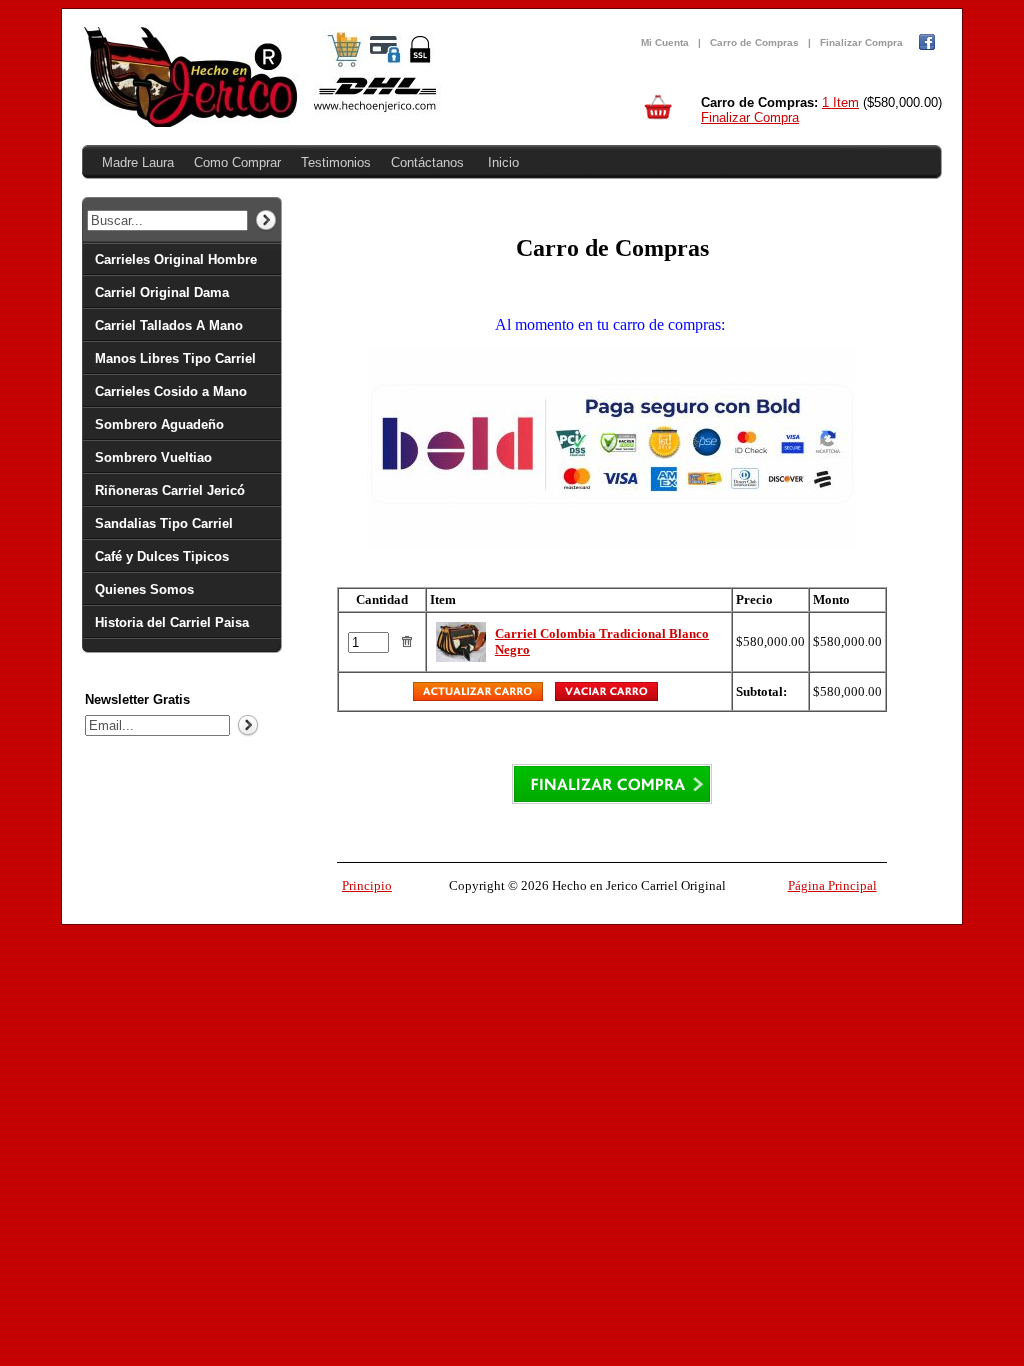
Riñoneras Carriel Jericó (170, 490)
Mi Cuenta (665, 42)
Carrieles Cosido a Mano (171, 391)
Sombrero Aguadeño (159, 424)
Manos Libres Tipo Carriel (175, 358)
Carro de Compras (754, 42)
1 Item (840, 102)
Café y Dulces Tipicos (162, 556)
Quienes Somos (144, 589)
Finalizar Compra (861, 42)
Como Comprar (237, 162)
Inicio (503, 162)
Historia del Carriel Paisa (172, 622)
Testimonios (336, 162)
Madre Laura (138, 162)
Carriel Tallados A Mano (169, 325)
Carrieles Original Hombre (176, 259)
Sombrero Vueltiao (153, 457)
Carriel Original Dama (162, 292)
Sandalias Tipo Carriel (164, 523)
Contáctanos (427, 162)
